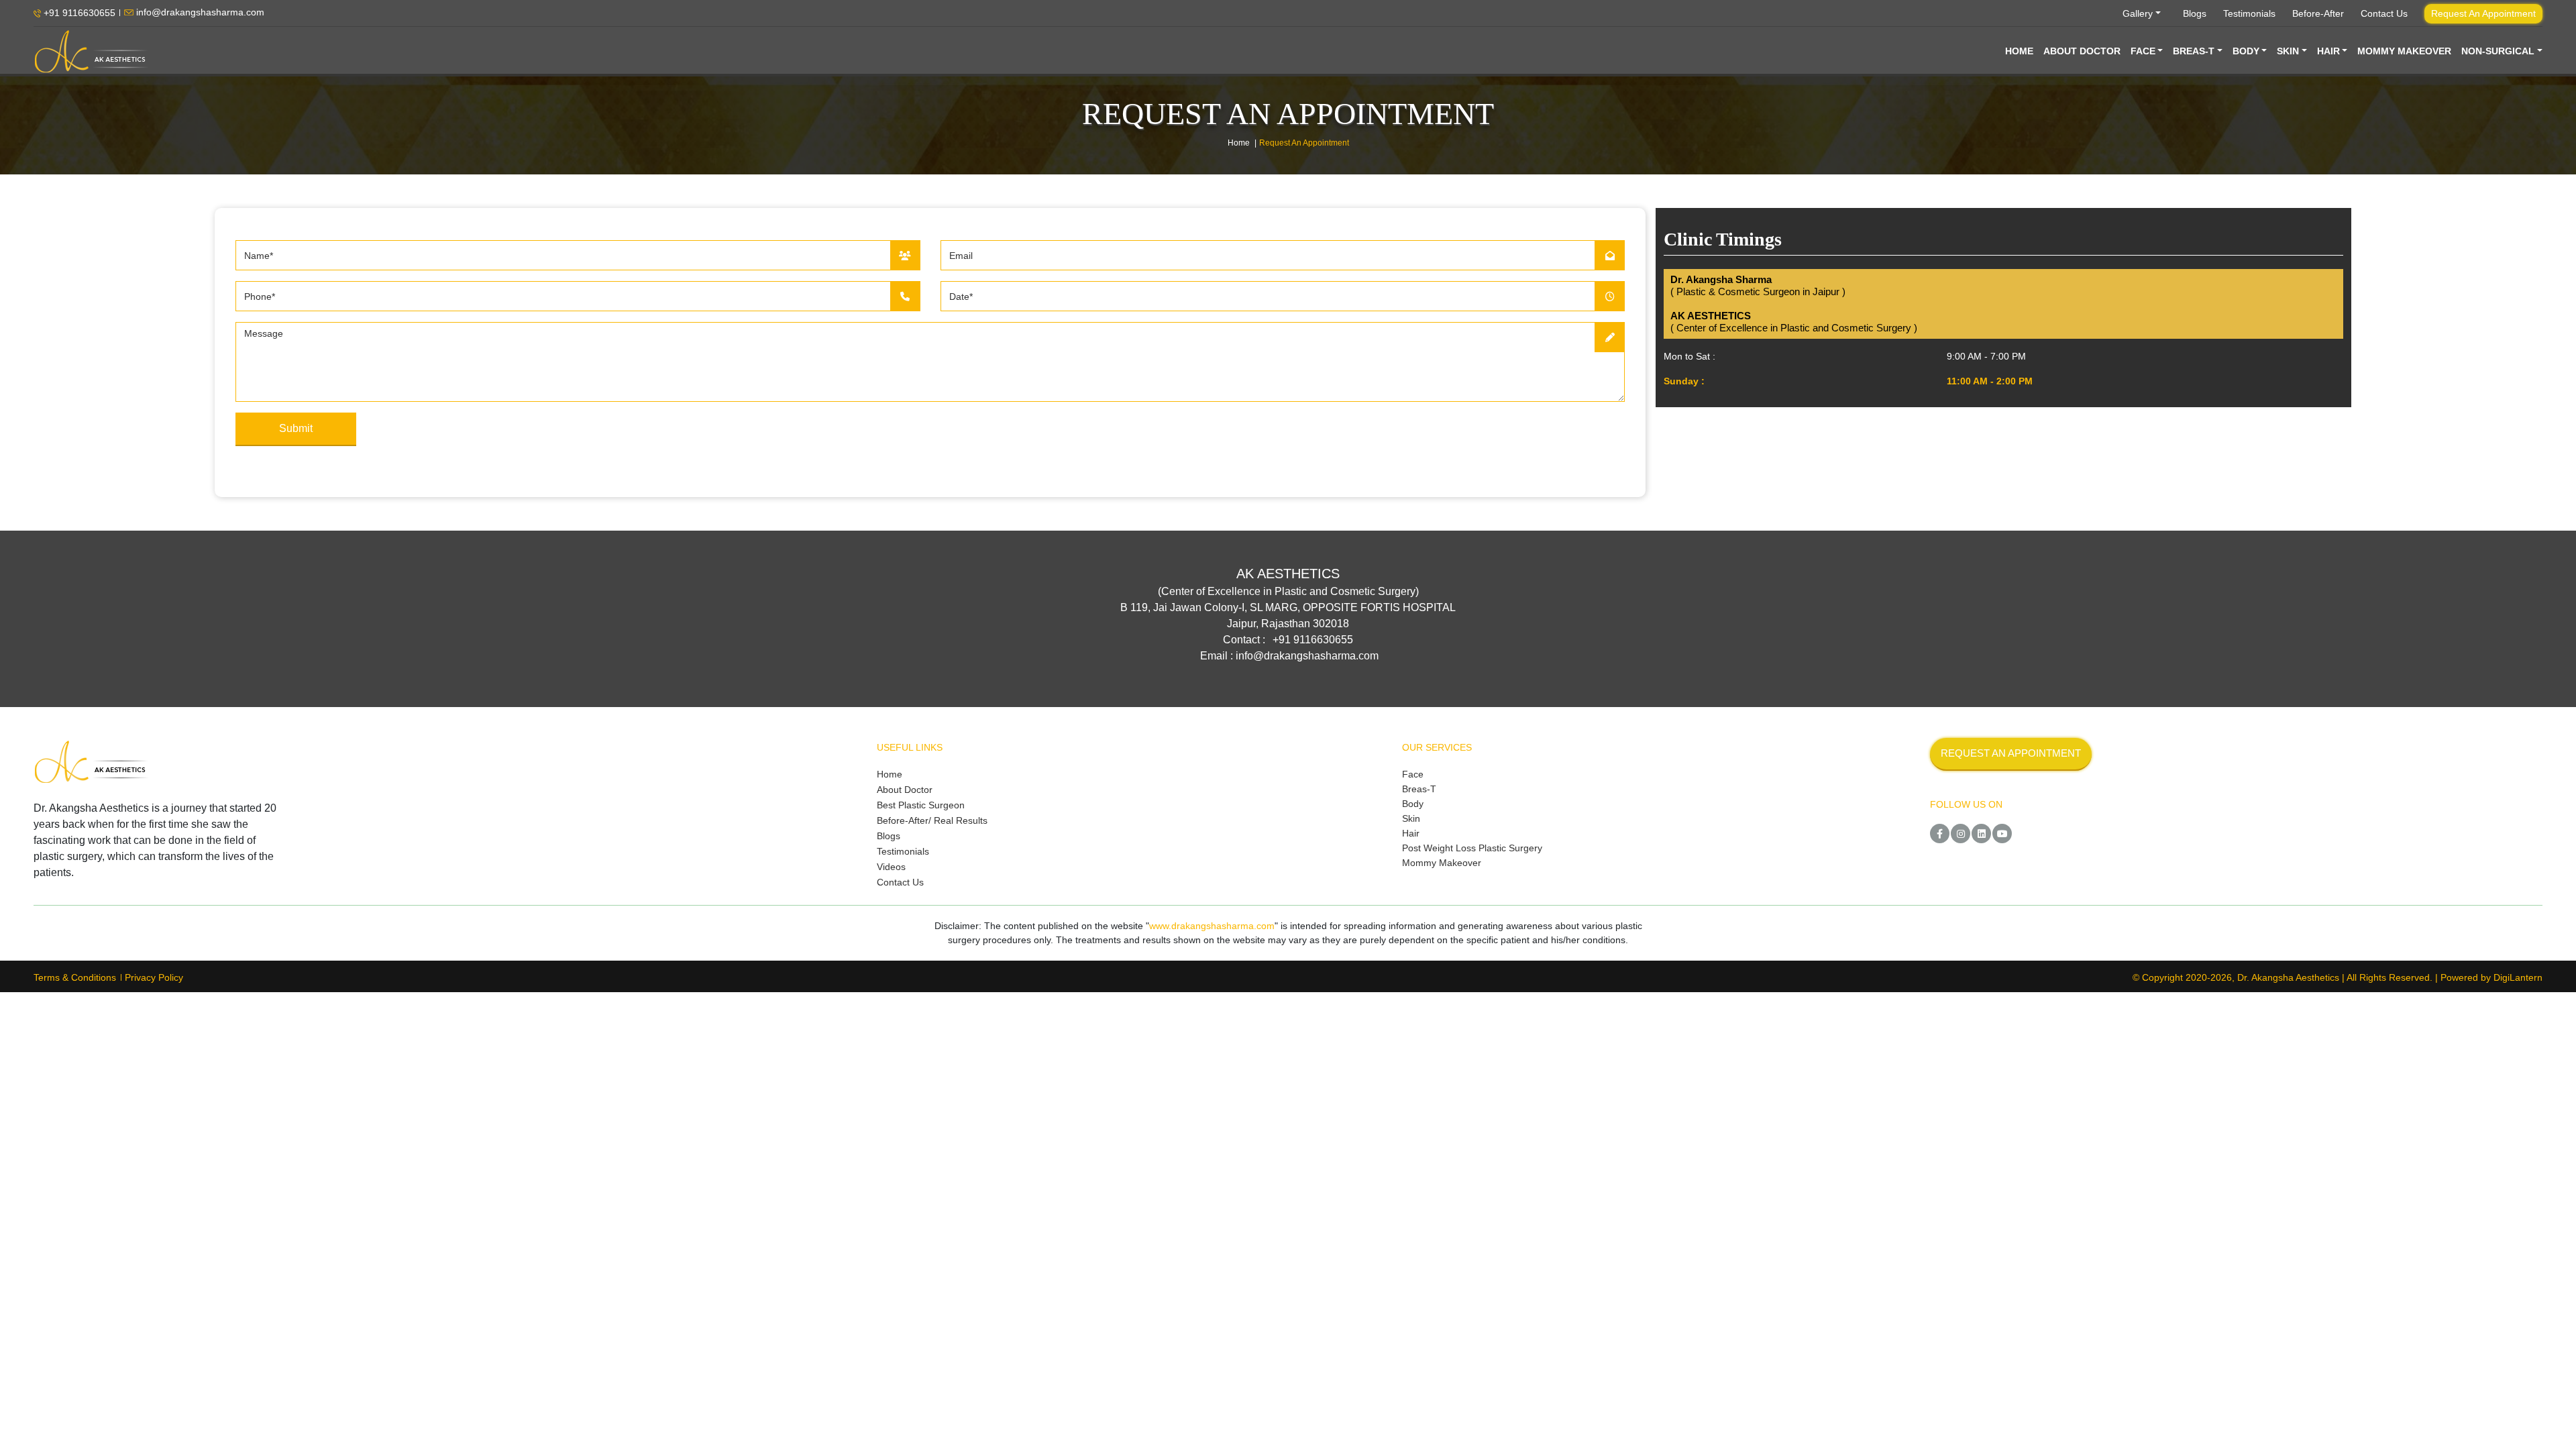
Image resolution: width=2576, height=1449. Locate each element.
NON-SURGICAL (2498, 51)
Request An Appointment (2483, 13)
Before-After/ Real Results (932, 820)
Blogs (2195, 13)
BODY (2246, 51)
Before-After (2318, 13)
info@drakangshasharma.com (199, 13)
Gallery (2138, 13)
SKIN (2288, 51)
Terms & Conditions (75, 977)
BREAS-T (2194, 51)
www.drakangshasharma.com (1212, 926)
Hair (1411, 833)
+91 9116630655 (78, 13)
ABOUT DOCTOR (2082, 51)
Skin (1411, 818)
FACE (2143, 51)
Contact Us (2384, 13)
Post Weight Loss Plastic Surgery (1472, 848)
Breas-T (1419, 789)
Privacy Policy (154, 977)
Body (1413, 804)
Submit (296, 428)
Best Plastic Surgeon (921, 805)
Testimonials (2249, 13)
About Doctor (905, 790)
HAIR (2328, 51)
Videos (891, 867)
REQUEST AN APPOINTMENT (2011, 753)
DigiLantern (2518, 977)
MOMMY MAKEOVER (2404, 51)
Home (1239, 143)
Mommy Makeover (1442, 863)
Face (1413, 774)
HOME (2019, 51)
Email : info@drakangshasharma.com (1289, 656)
